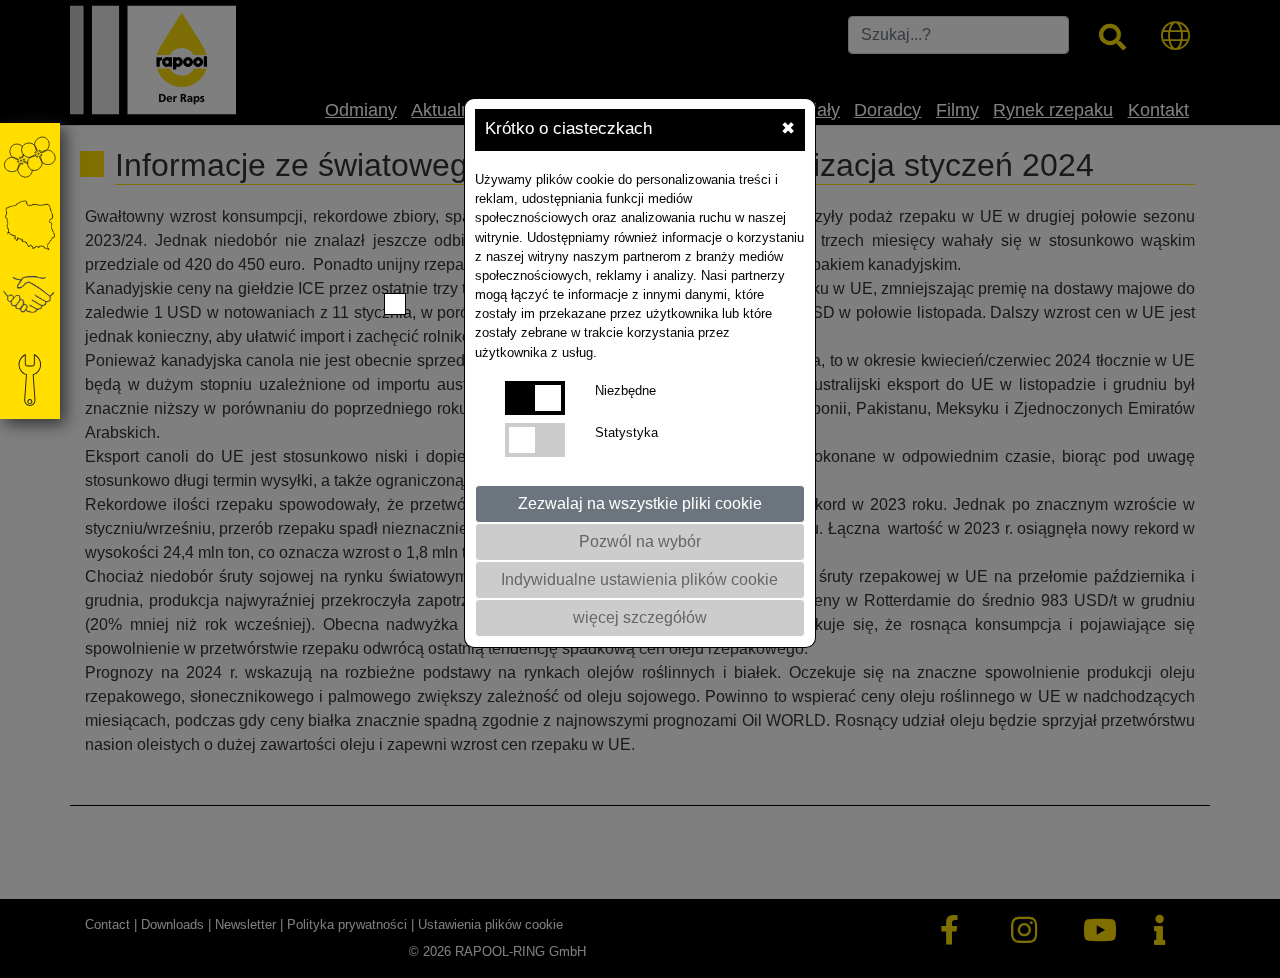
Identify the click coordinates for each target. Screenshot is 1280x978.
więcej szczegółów (640, 617)
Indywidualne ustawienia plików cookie (639, 579)
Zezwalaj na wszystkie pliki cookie (640, 503)
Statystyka (626, 432)
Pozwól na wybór (640, 541)
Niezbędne (625, 390)
